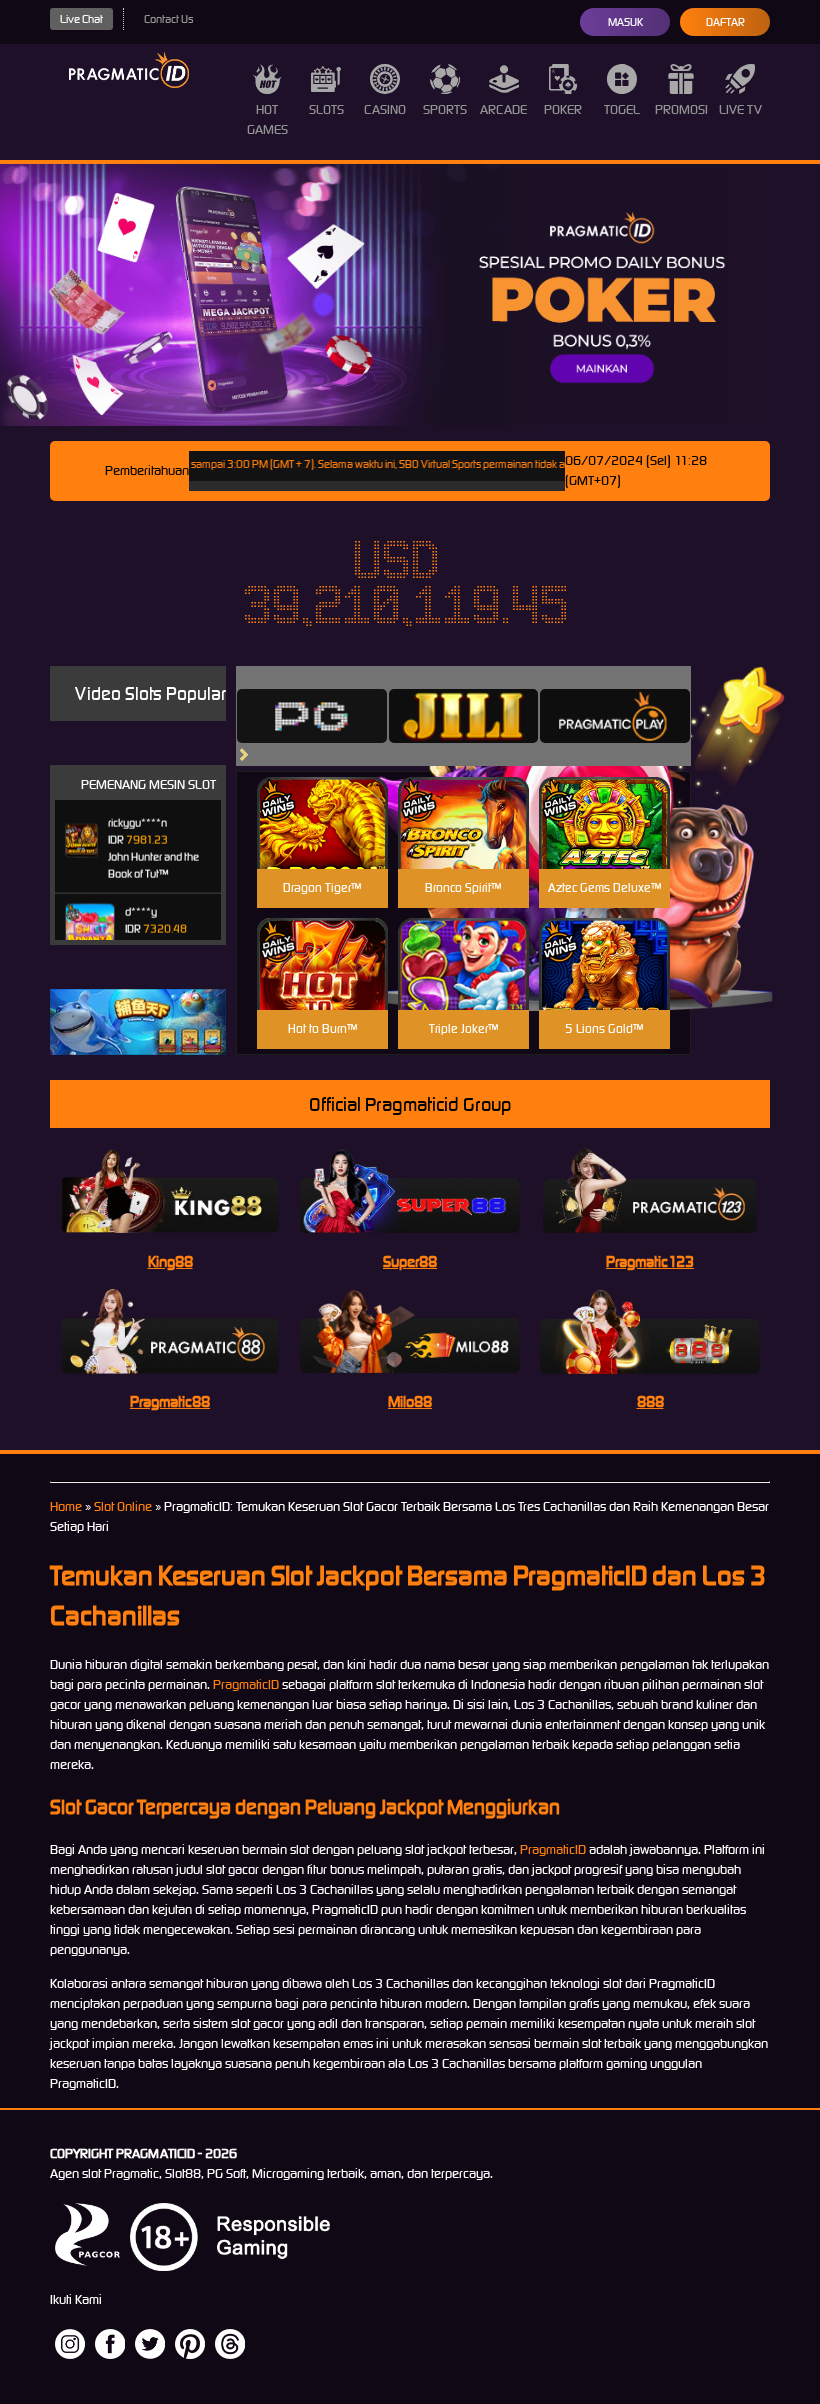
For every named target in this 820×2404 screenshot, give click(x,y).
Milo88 (410, 1401)
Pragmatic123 (650, 1261)
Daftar (725, 22)
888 (650, 1401)
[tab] (312, 716)
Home (66, 1506)
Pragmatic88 (170, 1401)
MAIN (322, 844)
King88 (170, 1261)
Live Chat (81, 19)
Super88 (410, 1261)
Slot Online (123, 1506)
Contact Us (168, 19)
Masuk (625, 22)
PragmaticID (246, 1684)
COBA (322, 799)
